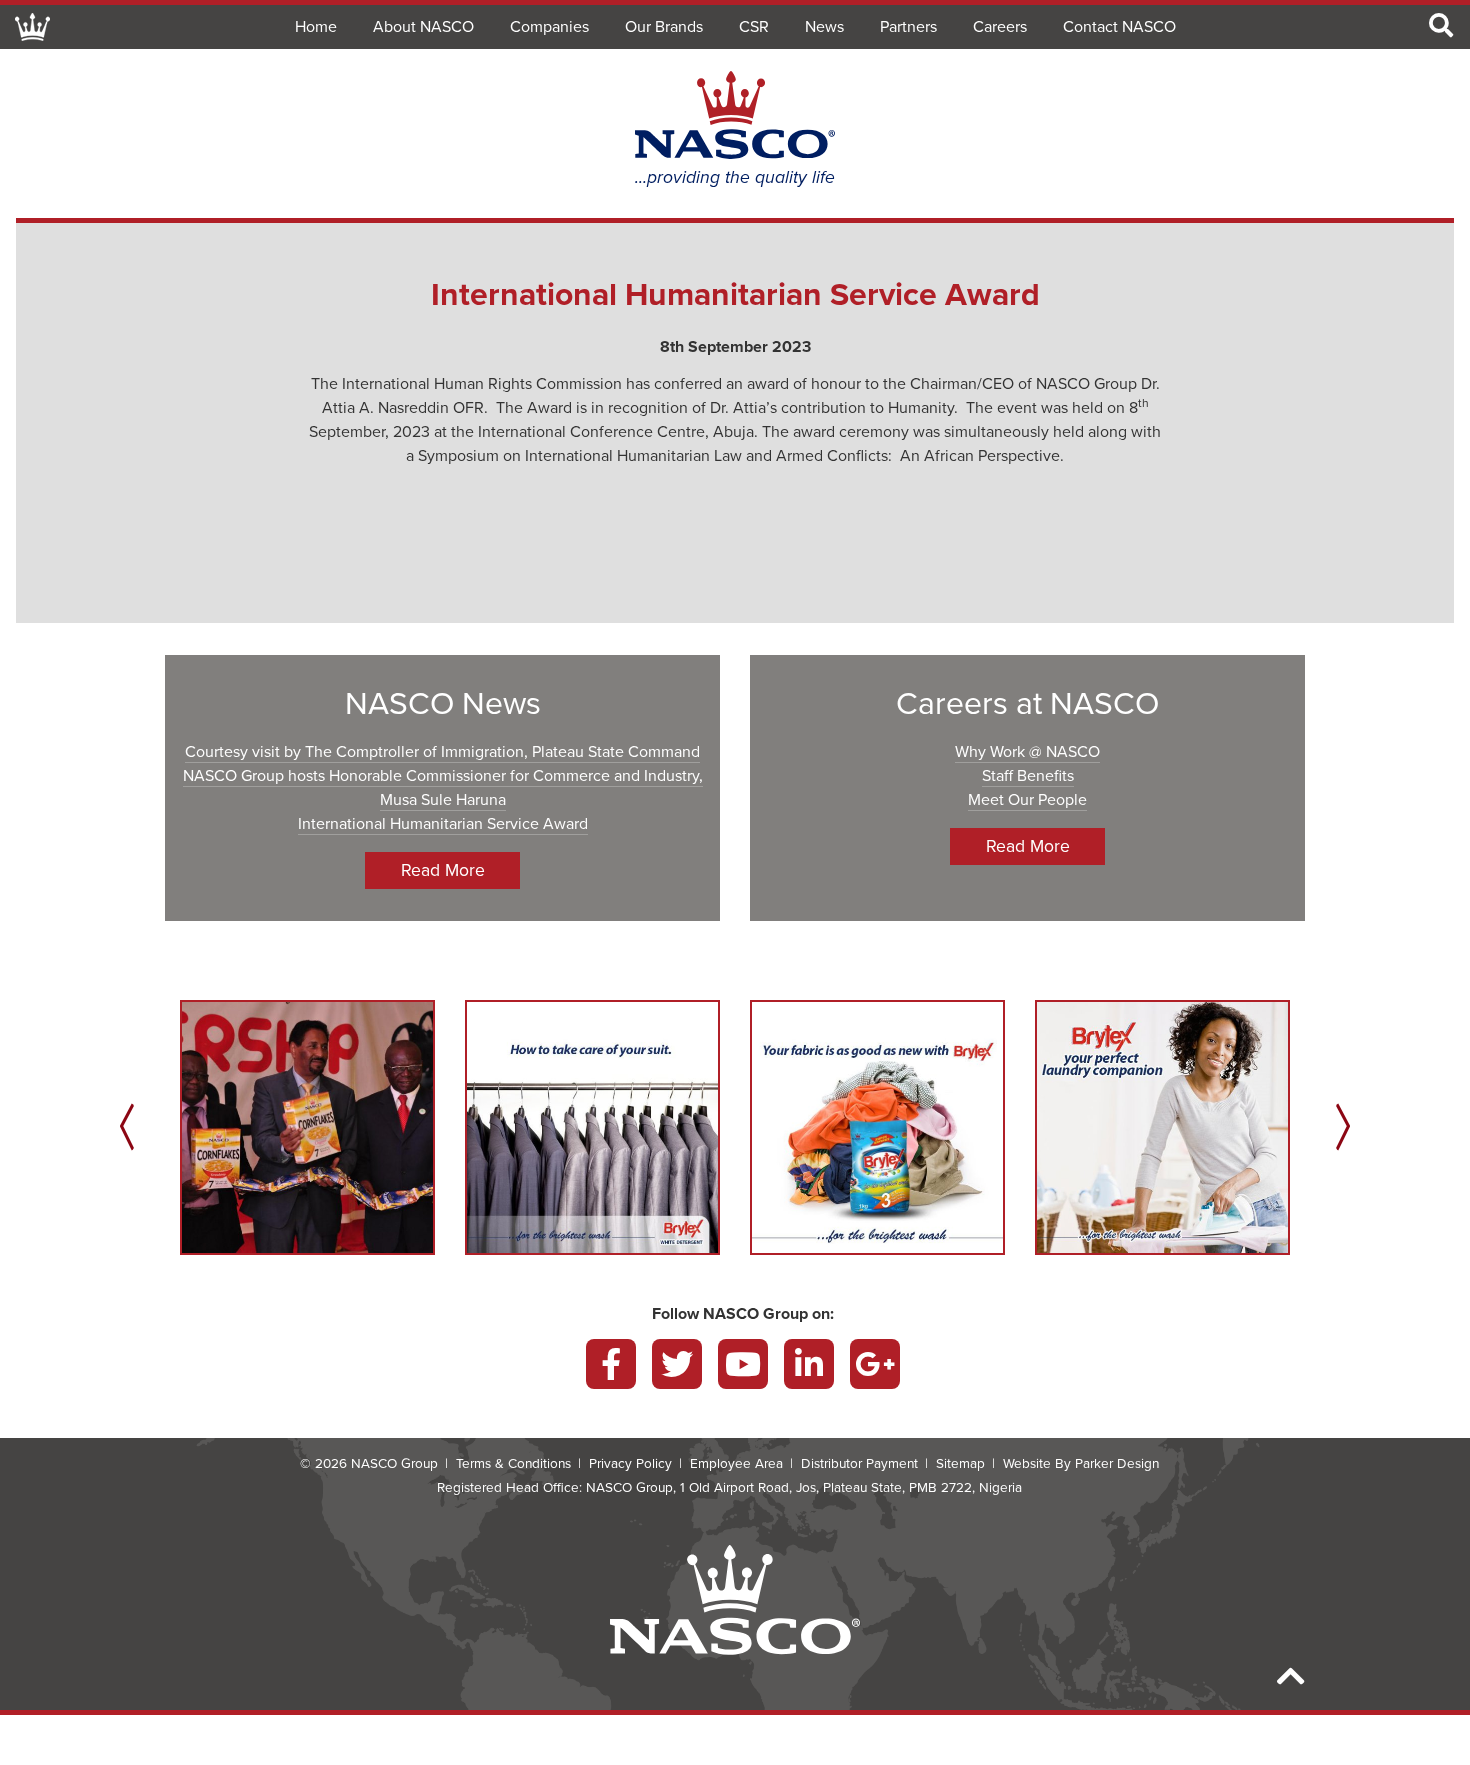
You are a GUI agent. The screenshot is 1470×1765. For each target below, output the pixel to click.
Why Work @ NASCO (1027, 752)
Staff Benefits (1028, 776)
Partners (908, 27)
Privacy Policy (630, 1464)
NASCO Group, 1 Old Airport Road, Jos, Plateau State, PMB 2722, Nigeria (804, 1488)
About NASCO (423, 27)
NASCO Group (394, 1464)
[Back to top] (1291, 1677)
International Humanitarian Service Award (443, 824)
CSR (754, 27)
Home (316, 27)
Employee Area (736, 1464)
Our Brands (664, 27)
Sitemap (960, 1464)
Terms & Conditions (513, 1464)
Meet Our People (1027, 800)
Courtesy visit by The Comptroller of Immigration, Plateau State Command (442, 752)
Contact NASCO (1119, 27)
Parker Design (1117, 1464)
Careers (1000, 27)
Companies (549, 27)
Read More (443, 870)
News (824, 27)
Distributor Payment (859, 1464)
